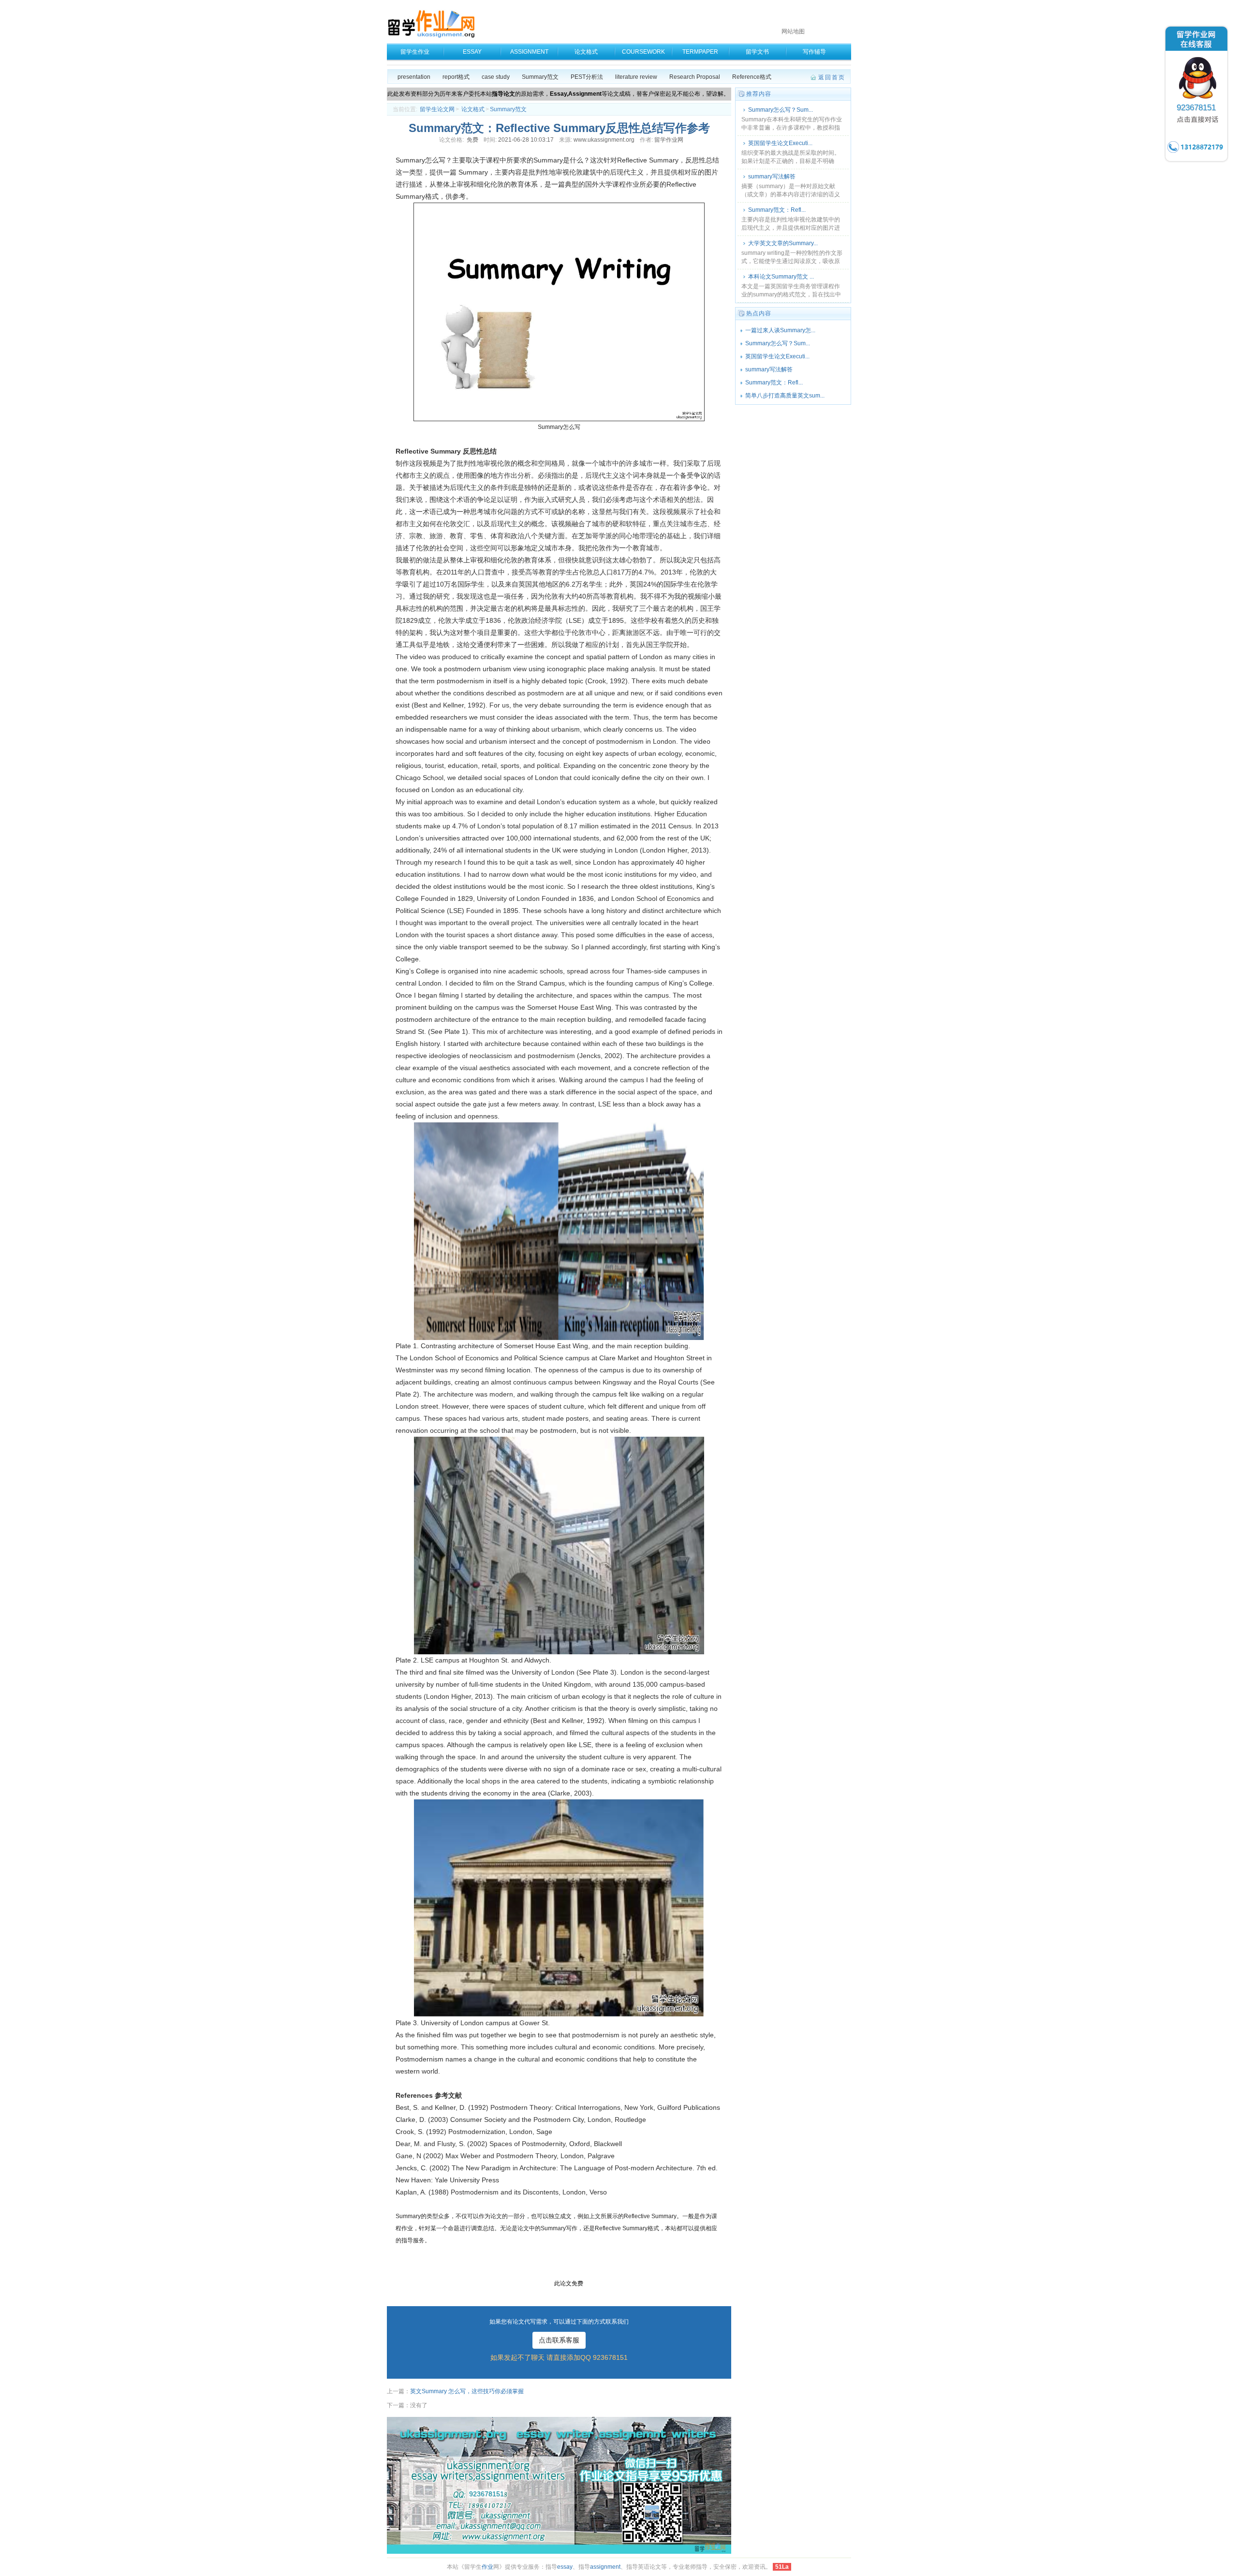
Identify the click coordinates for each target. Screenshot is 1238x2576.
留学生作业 (415, 52)
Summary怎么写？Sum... (781, 110)
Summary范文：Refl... (777, 210)
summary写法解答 (772, 177)
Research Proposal (695, 77)
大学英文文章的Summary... (783, 243)
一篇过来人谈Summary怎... (780, 330)
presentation (414, 77)
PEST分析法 (587, 77)
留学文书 (757, 52)
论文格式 (586, 52)
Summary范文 (540, 77)
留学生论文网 (437, 109)
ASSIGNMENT (529, 52)
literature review (636, 77)
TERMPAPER (700, 52)
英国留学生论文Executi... (780, 143)
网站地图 (793, 31)
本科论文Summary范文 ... (781, 277)
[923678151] (1196, 162)
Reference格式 (752, 77)
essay (565, 2567)
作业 (487, 2567)
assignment (605, 2567)
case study (496, 77)
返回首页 (832, 77)
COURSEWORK (643, 52)
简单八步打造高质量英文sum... (785, 396)
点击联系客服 (559, 2340)
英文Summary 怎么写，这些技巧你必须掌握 (467, 2391)
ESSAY (472, 52)
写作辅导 (814, 52)
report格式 (456, 77)
